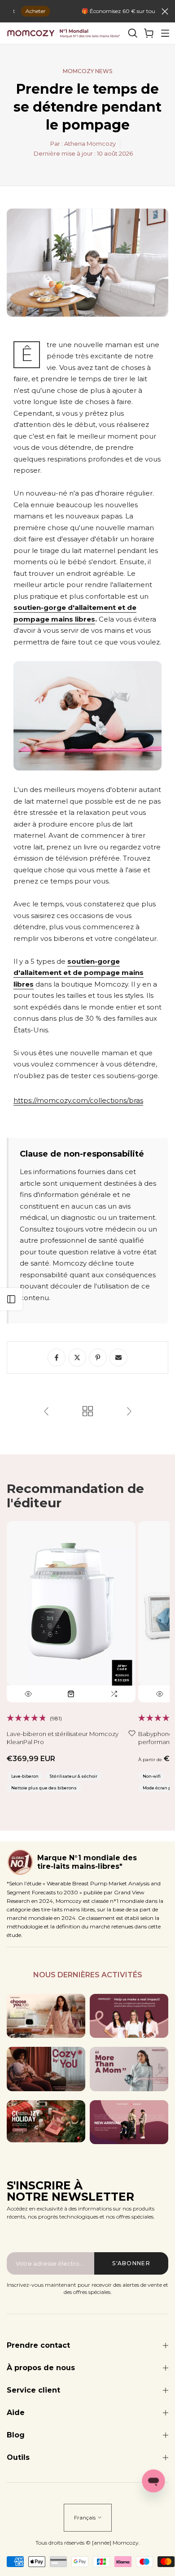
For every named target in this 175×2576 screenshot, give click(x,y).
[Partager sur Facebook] (57, 1358)
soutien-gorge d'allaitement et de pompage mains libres (79, 973)
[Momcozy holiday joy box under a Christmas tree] (46, 2121)
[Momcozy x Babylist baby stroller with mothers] (129, 2122)
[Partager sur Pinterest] (98, 1358)
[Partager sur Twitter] (77, 1358)
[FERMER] (165, 11)
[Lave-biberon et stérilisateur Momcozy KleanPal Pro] (71, 1612)
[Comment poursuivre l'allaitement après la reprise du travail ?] (46, 1412)
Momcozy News (87, 71)
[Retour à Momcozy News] (88, 1412)
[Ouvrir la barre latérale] (11, 1299)
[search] (133, 33)
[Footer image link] (46, 2016)
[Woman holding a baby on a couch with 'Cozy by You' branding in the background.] (46, 2069)
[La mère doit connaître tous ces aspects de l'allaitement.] (129, 1412)
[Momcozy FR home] (64, 33)
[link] (149, 33)
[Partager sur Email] (118, 1358)
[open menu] (165, 33)
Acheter (21, 11)
